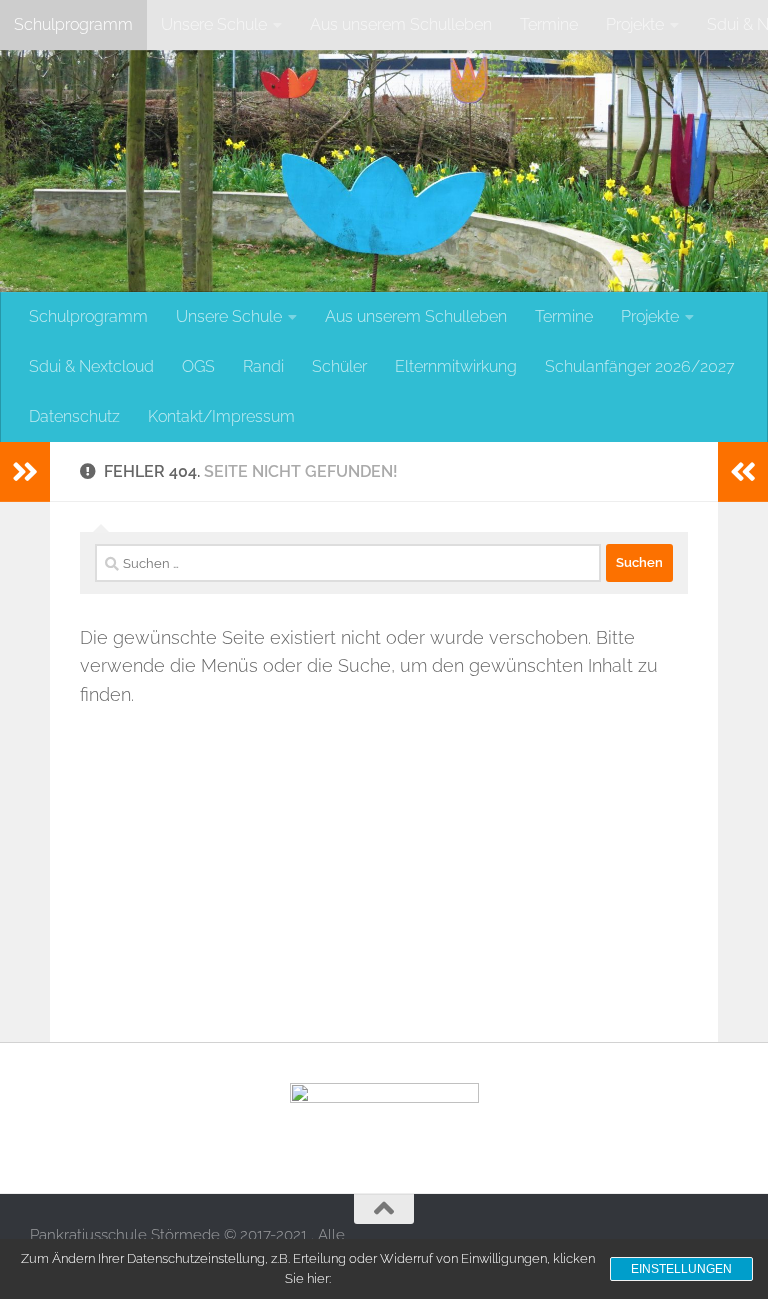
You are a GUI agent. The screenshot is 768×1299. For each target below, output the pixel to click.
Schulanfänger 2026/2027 (640, 366)
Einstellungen (681, 1269)
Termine (549, 24)
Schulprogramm (73, 24)
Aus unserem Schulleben (401, 24)
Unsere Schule (214, 24)
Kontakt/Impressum (221, 416)
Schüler (339, 366)
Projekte (635, 24)
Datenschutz (74, 416)
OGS (198, 366)
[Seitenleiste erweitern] (25, 472)
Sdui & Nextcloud (91, 366)
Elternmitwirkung (456, 366)
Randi (263, 366)
